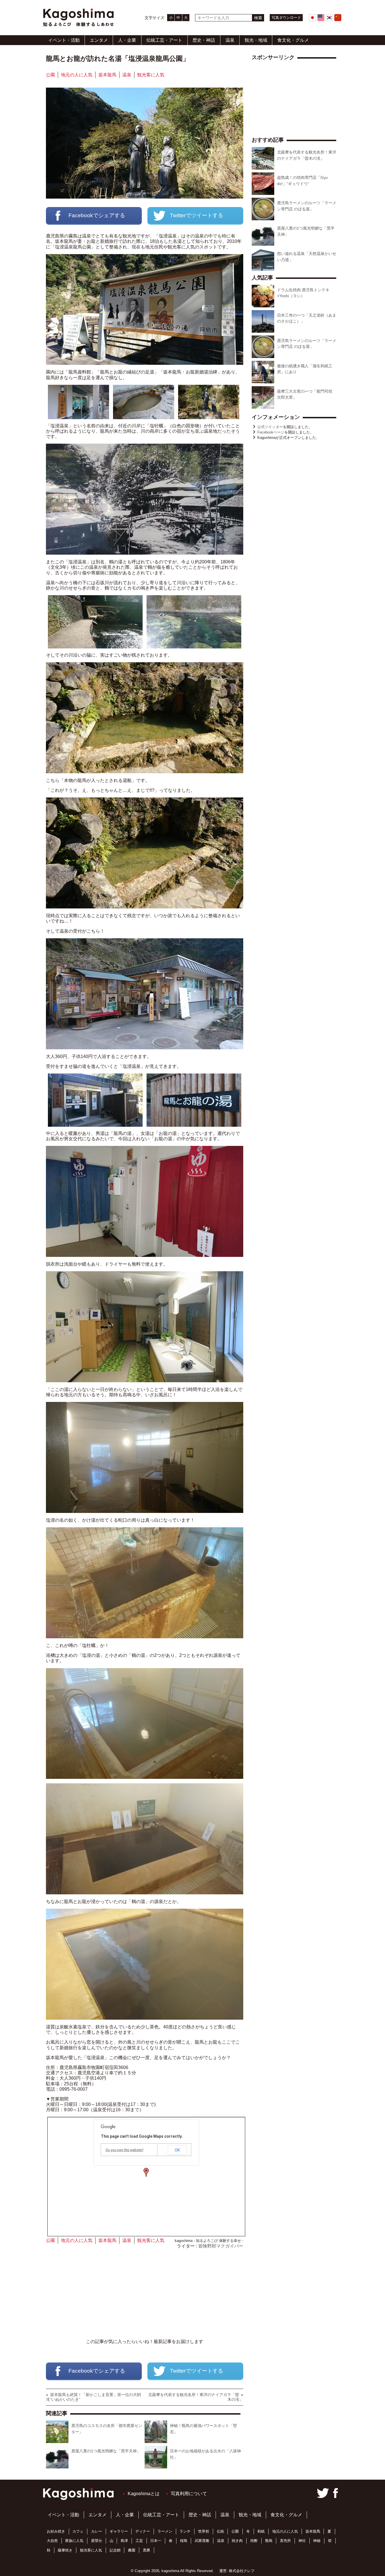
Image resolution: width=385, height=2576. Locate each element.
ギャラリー (119, 2531)
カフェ (78, 2531)
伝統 (220, 2531)
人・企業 (127, 40)
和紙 (261, 2531)
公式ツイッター (270, 427)
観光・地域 (256, 40)
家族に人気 (74, 2541)
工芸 (139, 2541)
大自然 (52, 2541)
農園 (132, 2550)
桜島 (184, 2541)
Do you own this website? (125, 2150)
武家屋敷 (202, 2541)
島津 (124, 2541)
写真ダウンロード (286, 18)
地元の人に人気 (77, 75)
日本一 (156, 2541)
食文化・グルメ (293, 40)
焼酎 (254, 2541)
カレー (97, 2531)
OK (177, 2150)
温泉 (230, 40)
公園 (50, 75)
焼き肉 (237, 2541)
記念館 (115, 2550)
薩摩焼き (65, 2550)
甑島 (269, 2541)
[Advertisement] (145, 2294)
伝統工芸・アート (164, 40)
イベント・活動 (64, 40)
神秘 (317, 2541)
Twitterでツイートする (197, 215)
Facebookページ (271, 432)
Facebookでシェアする (97, 215)
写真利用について (189, 2494)
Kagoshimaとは (144, 2494)
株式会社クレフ (242, 2571)
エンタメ (99, 40)
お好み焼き (56, 2531)
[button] (146, 2172)
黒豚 (147, 2550)
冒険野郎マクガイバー (221, 2246)
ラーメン (165, 2531)
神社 (302, 2541)
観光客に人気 (151, 75)
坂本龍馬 (107, 75)
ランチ (185, 2531)
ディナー (143, 2531)
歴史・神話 (204, 40)
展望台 (97, 2541)
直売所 (285, 2541)
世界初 (204, 2531)
